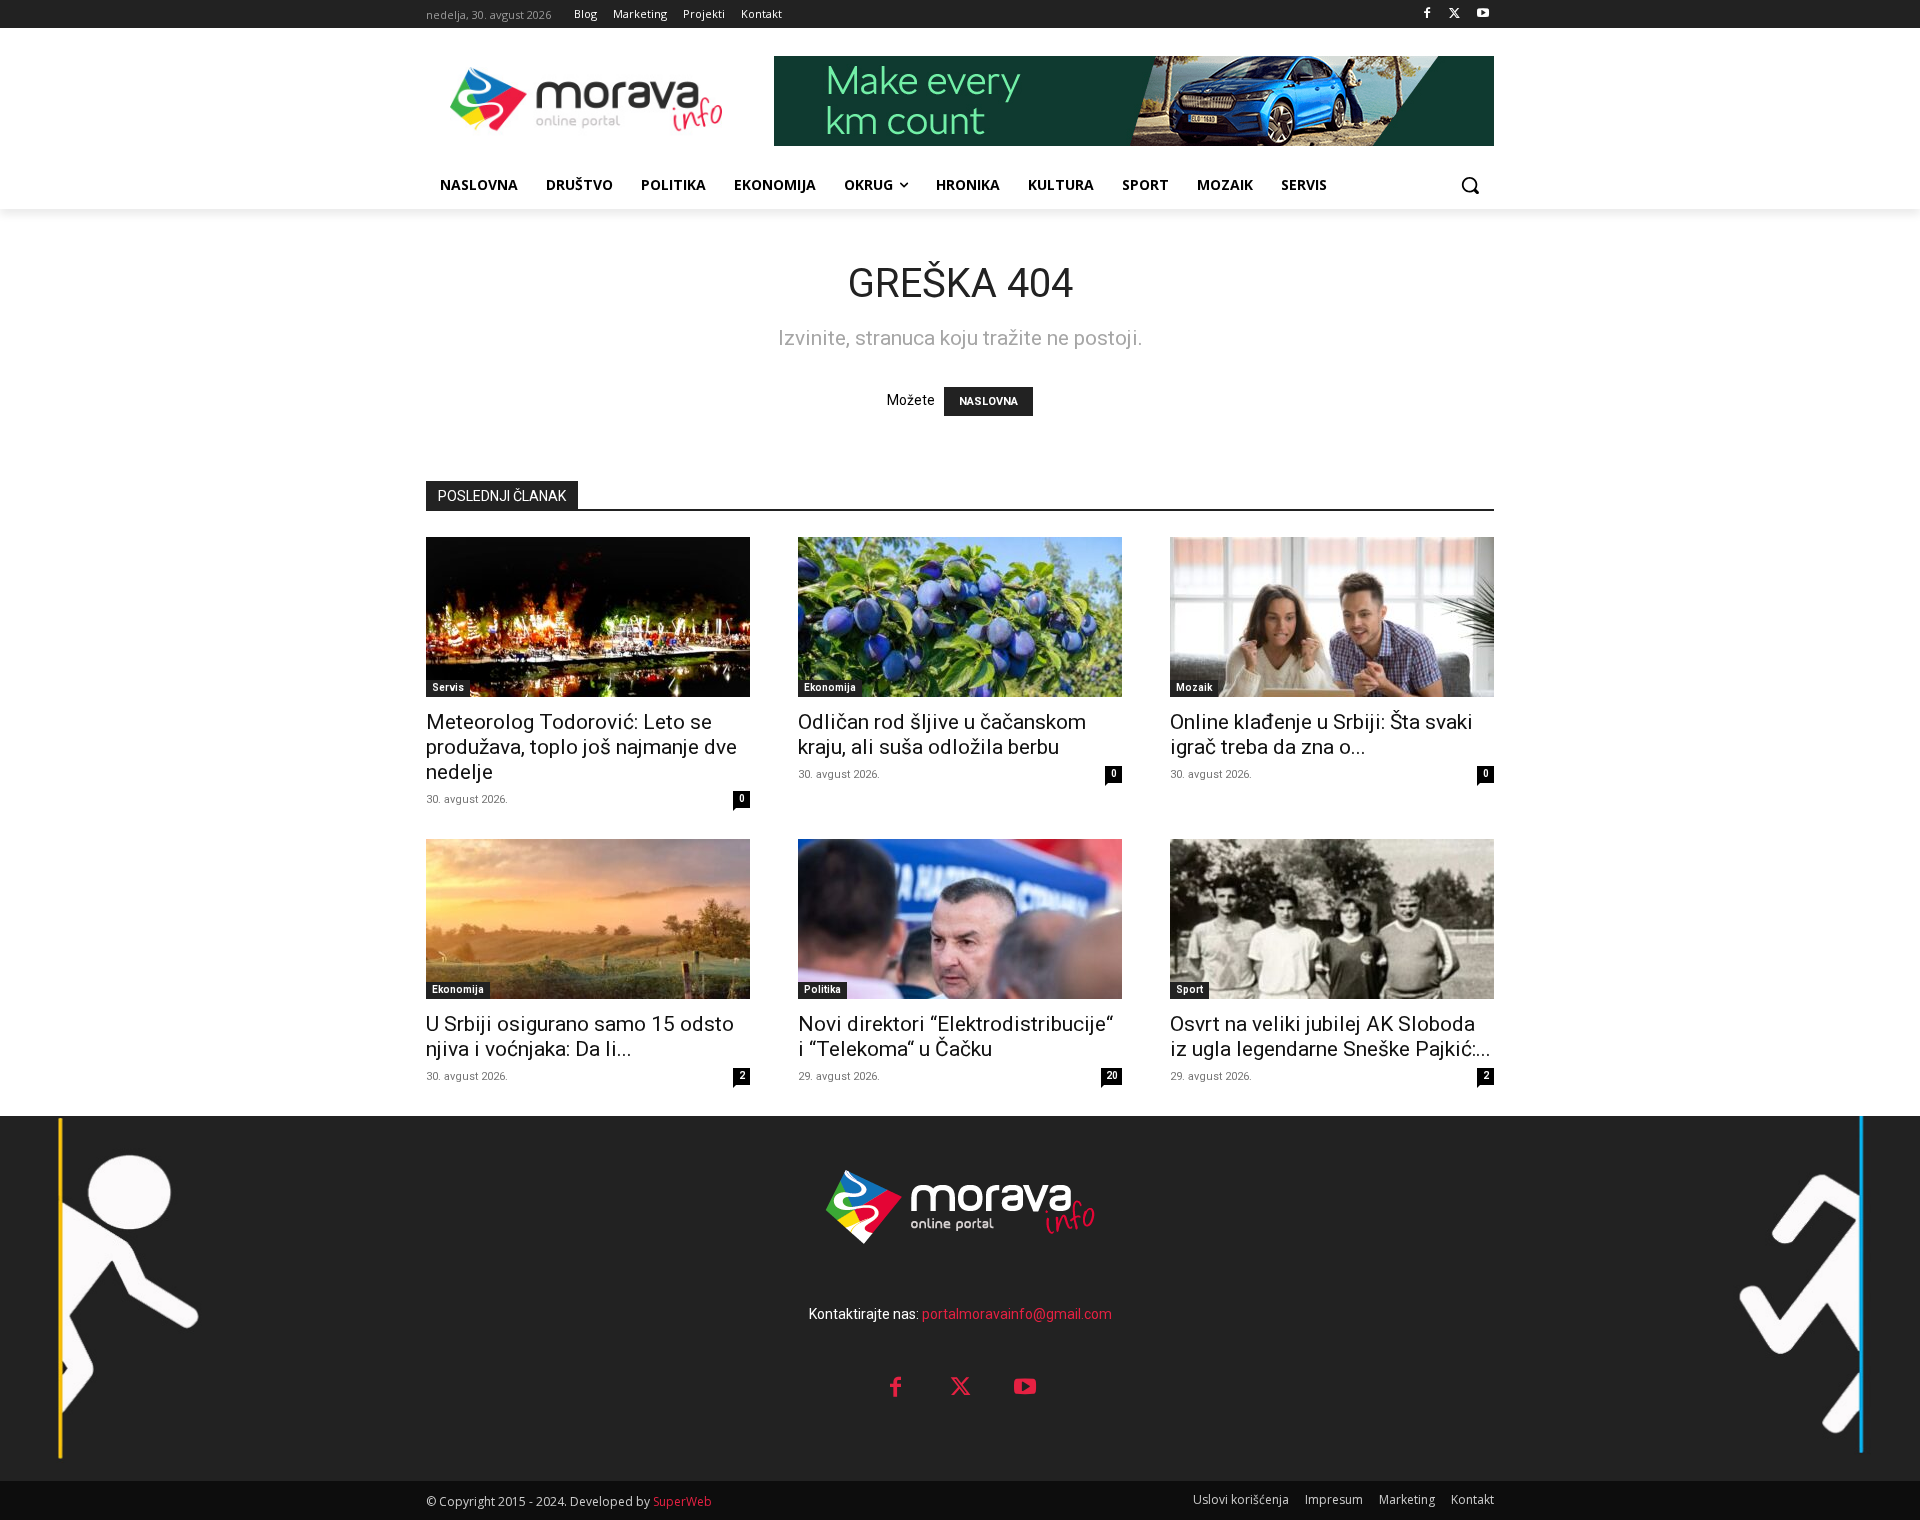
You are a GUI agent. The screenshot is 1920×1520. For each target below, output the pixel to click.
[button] (1470, 185)
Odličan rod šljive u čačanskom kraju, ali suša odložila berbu (942, 734)
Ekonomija (830, 687)
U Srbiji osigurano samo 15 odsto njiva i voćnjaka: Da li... (580, 1036)
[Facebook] (1427, 14)
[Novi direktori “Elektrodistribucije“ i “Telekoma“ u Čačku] (960, 919)
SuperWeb (682, 1501)
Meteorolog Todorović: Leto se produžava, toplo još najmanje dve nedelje (581, 747)
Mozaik (1194, 687)
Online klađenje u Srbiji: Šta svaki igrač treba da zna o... (1321, 734)
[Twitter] (1454, 14)
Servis (448, 687)
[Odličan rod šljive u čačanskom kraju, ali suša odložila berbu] (960, 617)
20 (1112, 1075)
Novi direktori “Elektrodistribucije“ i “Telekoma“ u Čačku (955, 1036)
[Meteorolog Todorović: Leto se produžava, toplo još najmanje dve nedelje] (588, 617)
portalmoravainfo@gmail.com (1017, 1314)
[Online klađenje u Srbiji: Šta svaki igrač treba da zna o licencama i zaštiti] (1332, 617)
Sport (1189, 989)
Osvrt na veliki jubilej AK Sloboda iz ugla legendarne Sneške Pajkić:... (1330, 1036)
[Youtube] (1482, 14)
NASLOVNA (988, 401)
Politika (822, 989)
